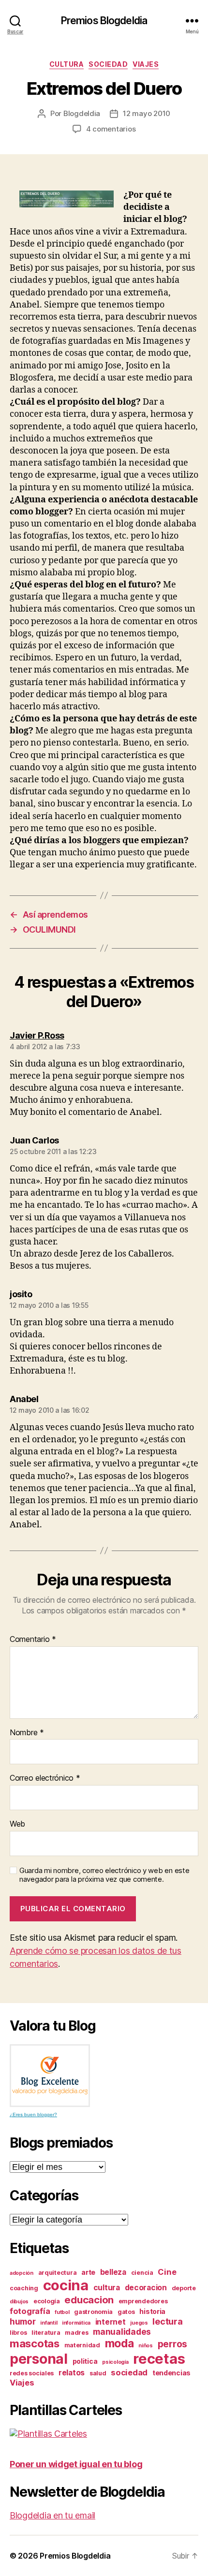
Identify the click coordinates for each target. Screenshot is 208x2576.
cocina (66, 2285)
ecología (47, 2301)
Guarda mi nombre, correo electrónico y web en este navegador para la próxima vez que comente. (104, 1875)
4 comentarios (111, 129)
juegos (139, 2323)
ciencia (142, 2273)
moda (119, 2343)
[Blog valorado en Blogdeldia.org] (50, 2076)
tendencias (171, 2373)
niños (146, 2346)
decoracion (146, 2288)
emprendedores (143, 2301)
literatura (46, 2333)
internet (111, 2322)
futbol (62, 2312)
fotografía (30, 2311)
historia (152, 2311)
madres (76, 2333)
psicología (115, 2362)
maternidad (82, 2345)
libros (18, 2333)
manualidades (122, 2332)
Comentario (33, 1639)
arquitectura (58, 2273)
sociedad (108, 64)
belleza (113, 2272)
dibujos (19, 2302)
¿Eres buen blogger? (33, 2115)
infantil (49, 2323)
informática (76, 2323)
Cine (167, 2272)
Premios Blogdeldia (104, 21)
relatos (72, 2373)
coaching (24, 2288)
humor (23, 2321)
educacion (89, 2300)
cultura (67, 64)
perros (172, 2344)
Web (17, 1824)
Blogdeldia (82, 113)
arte (88, 2272)
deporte (184, 2288)
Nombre (27, 1733)
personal (39, 2359)
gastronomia (93, 2312)
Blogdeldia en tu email (52, 2515)
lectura (167, 2321)
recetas (159, 2359)
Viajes (146, 64)
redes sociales (32, 2373)
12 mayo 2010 (147, 113)
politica (85, 2361)
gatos (126, 2312)
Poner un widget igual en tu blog (76, 2464)
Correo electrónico (45, 1778)
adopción (22, 2273)
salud (98, 2373)
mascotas (35, 2343)
